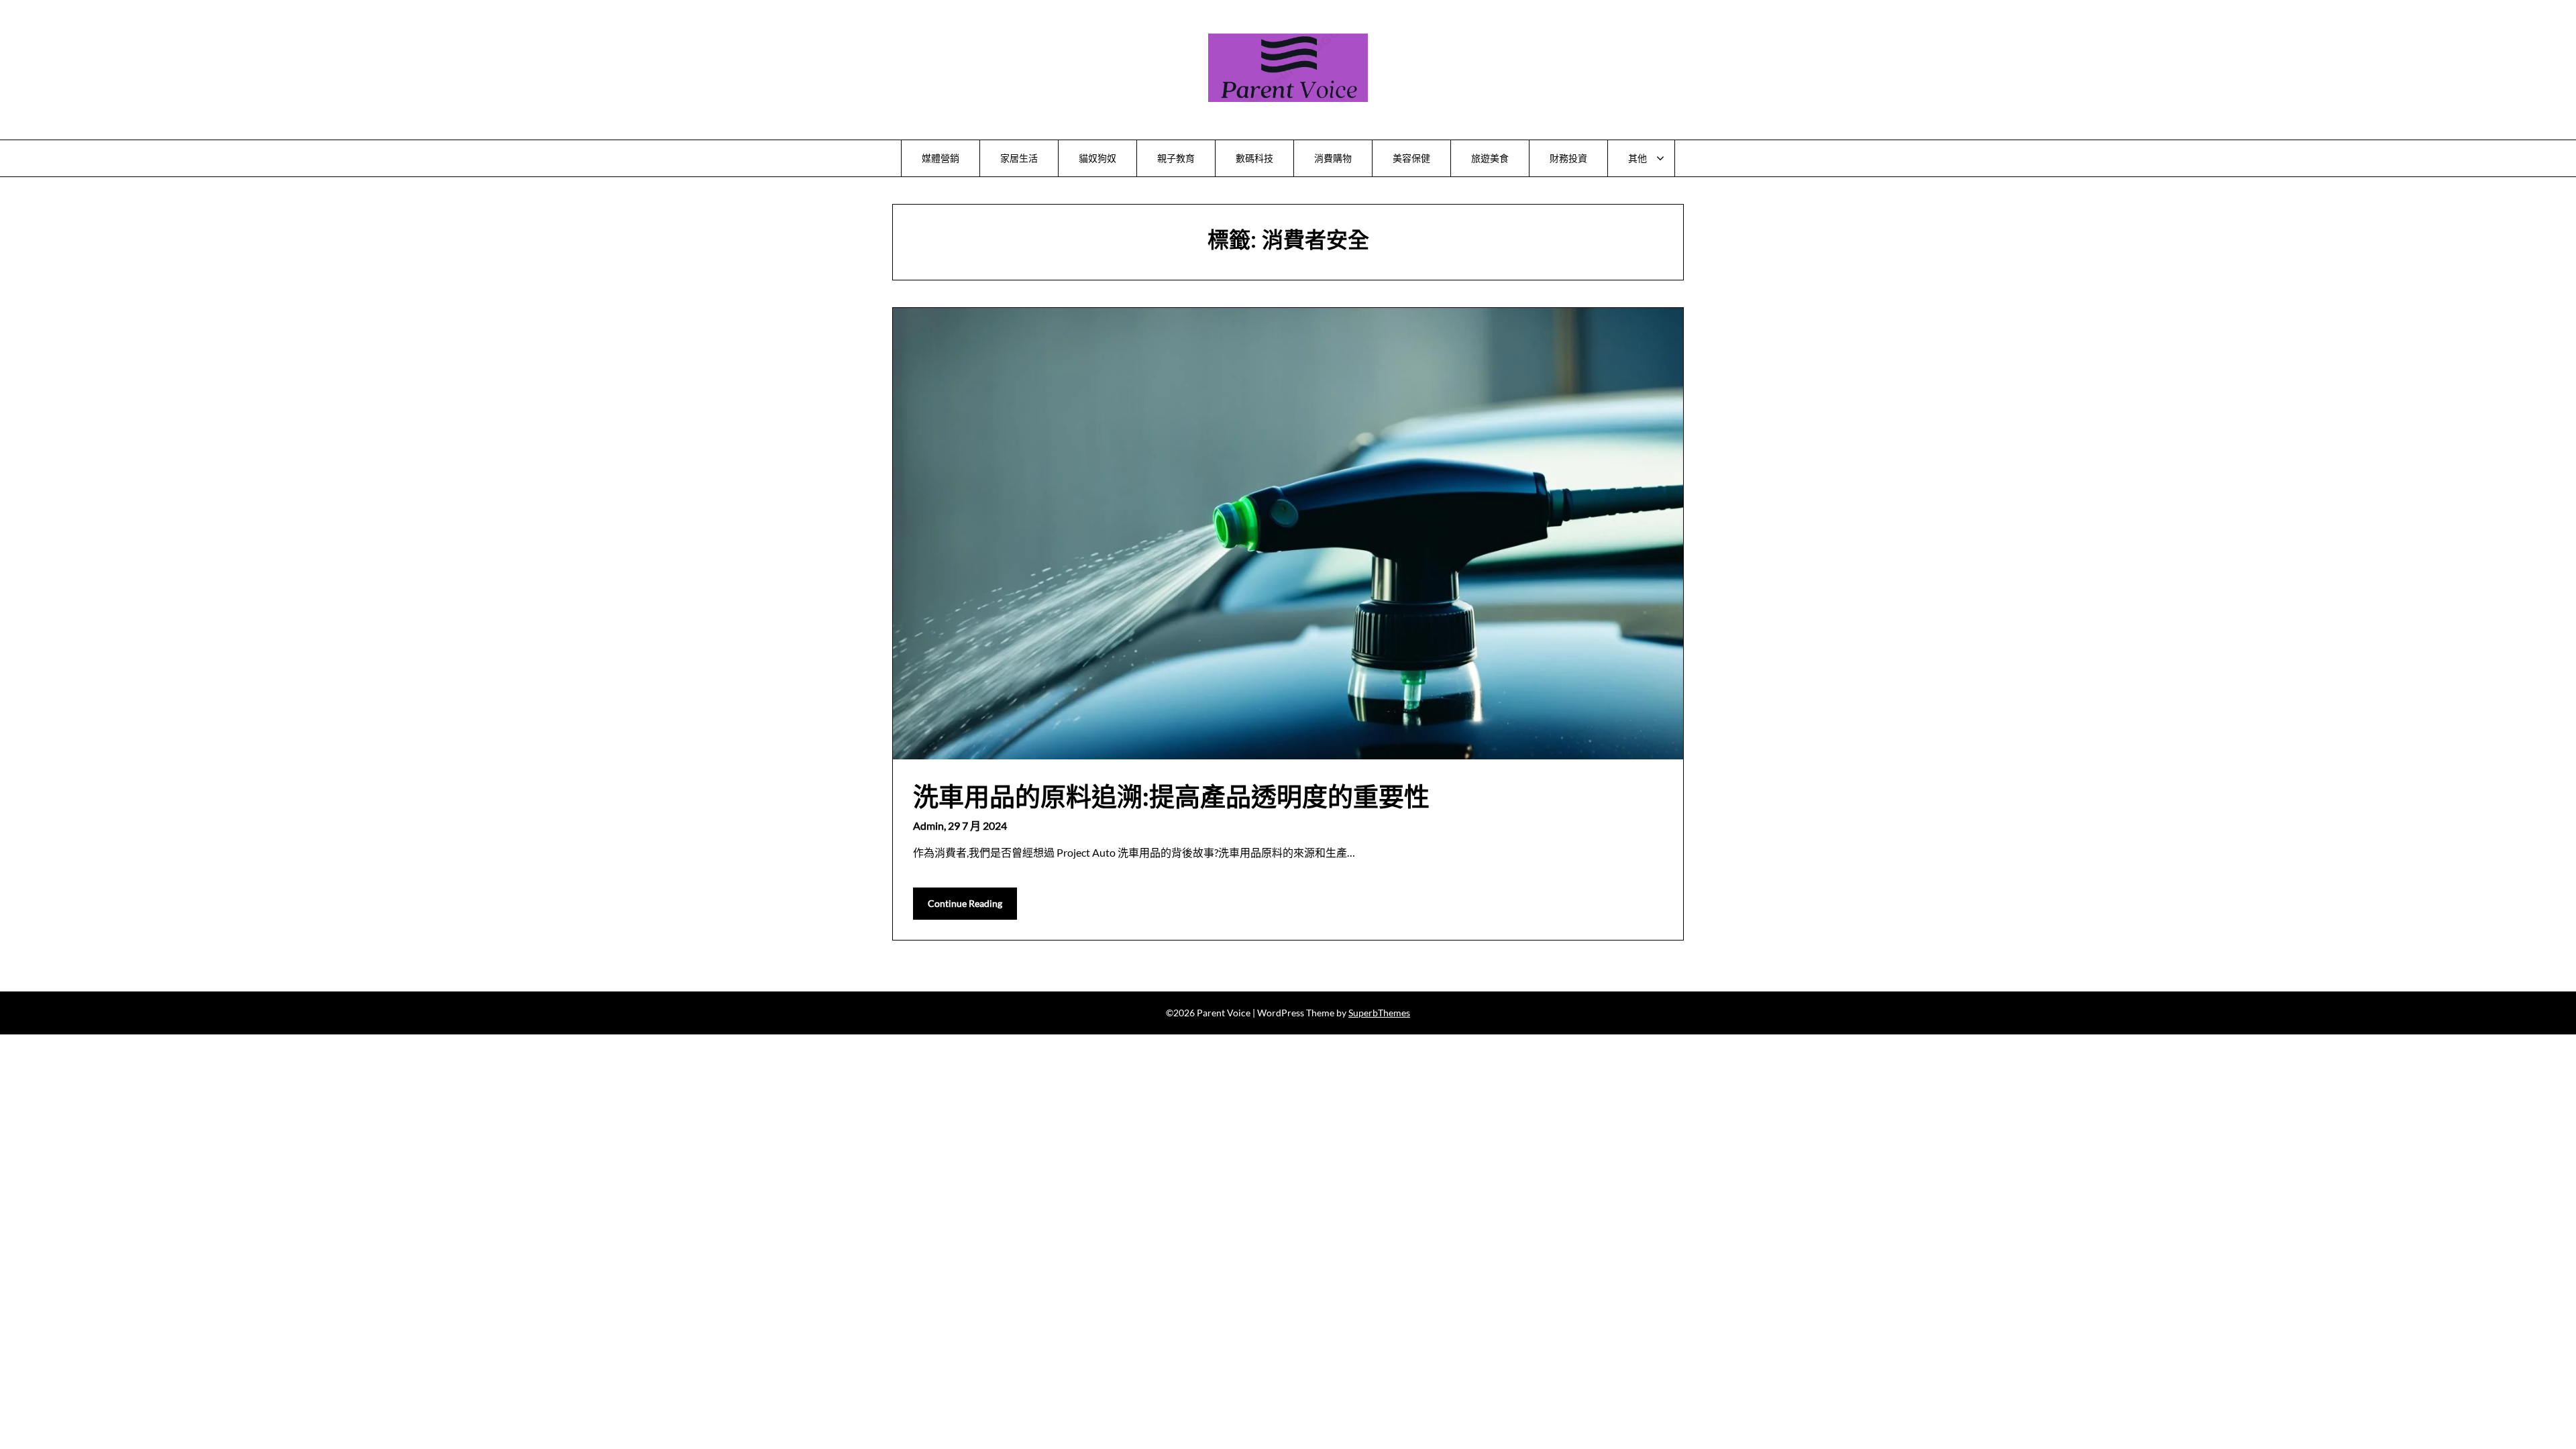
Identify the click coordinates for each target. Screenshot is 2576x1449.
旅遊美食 (1490, 158)
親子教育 (1176, 158)
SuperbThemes (1379, 1013)
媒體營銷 (941, 158)
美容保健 (1411, 158)
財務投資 (1568, 158)
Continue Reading (965, 903)
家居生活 (1019, 158)
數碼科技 (1254, 158)
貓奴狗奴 (1097, 158)
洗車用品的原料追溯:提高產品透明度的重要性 (1171, 796)
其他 (1638, 158)
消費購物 (1333, 158)
